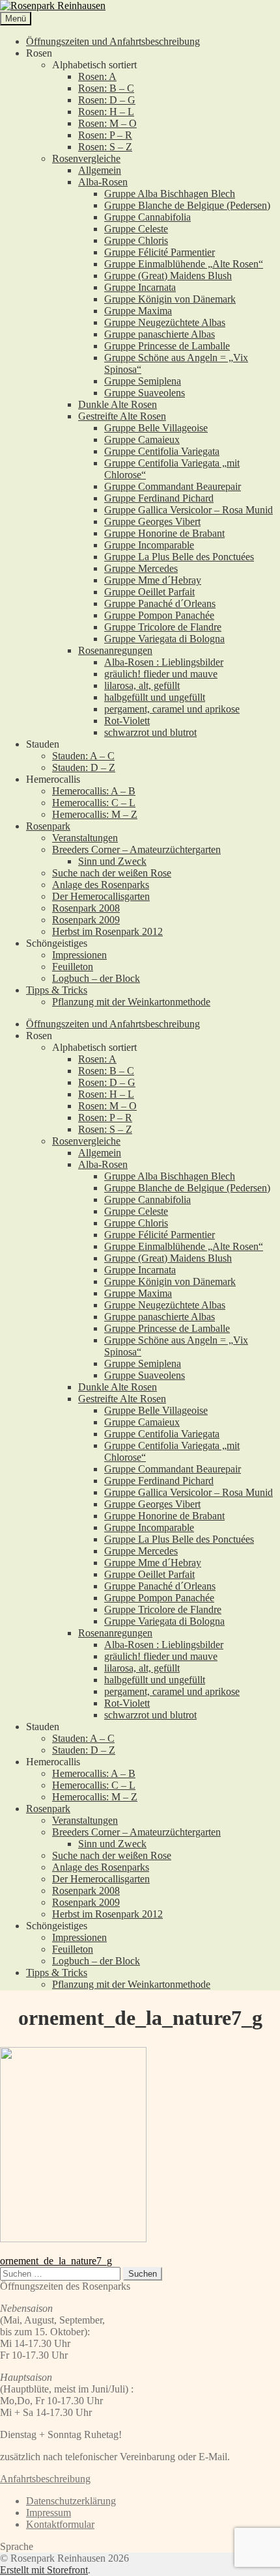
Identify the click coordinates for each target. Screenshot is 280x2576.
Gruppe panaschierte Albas (160, 334)
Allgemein (100, 170)
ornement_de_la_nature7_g (56, 2261)
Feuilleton (73, 967)
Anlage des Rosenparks (101, 885)
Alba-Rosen (103, 182)
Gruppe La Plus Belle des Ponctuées (179, 557)
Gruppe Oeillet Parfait (149, 592)
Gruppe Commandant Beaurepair (173, 486)
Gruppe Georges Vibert (152, 522)
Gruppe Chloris (136, 240)
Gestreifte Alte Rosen (122, 416)
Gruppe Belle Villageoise (156, 428)
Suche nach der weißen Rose (112, 873)
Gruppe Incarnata (140, 287)
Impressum (49, 2513)
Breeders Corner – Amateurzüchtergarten (136, 849)
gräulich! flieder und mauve (161, 674)
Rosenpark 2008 (86, 908)
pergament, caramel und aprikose (172, 709)
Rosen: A (97, 76)
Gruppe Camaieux (142, 440)
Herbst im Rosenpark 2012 (107, 931)
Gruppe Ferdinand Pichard (159, 498)
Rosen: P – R (105, 135)
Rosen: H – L (106, 112)
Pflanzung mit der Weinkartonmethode (131, 1002)
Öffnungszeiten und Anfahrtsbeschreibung (113, 41)
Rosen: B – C (106, 88)
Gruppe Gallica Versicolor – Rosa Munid (189, 510)
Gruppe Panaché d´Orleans (160, 603)
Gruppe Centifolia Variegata (162, 451)
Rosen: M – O (107, 123)
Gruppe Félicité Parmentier (160, 252)
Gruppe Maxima (138, 311)
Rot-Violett (127, 721)
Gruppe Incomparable (149, 545)
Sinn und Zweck (112, 861)
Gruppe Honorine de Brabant (164, 533)
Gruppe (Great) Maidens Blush (168, 276)
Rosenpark (48, 826)
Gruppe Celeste (136, 229)
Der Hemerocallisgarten (101, 896)
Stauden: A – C (83, 756)
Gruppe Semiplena (143, 381)
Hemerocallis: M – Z (95, 814)
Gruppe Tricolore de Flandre (163, 627)
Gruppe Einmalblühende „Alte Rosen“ (184, 264)
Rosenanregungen (115, 650)
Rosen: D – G (107, 100)
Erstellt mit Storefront (44, 2570)
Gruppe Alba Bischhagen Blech (170, 194)
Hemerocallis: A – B (94, 791)
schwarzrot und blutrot (150, 732)
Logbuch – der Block (96, 978)
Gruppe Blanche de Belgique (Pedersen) (187, 205)
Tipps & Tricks (57, 990)
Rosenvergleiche (86, 158)
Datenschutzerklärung (71, 2501)
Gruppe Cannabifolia (147, 217)
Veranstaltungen (85, 838)
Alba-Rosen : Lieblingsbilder (164, 662)
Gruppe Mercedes (141, 568)
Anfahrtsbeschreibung (45, 2479)
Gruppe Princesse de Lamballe (167, 346)
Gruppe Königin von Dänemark (170, 299)
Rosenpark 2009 (86, 920)
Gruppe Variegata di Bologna (164, 639)
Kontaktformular (60, 2524)
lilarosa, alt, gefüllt (142, 685)
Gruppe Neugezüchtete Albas (165, 322)
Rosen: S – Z (105, 147)
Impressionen (79, 955)
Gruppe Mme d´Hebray (153, 580)
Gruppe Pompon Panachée (159, 615)
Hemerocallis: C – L (94, 803)
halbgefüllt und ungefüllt (155, 697)
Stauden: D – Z (84, 767)
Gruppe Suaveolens (145, 393)
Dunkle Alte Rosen (118, 404)
